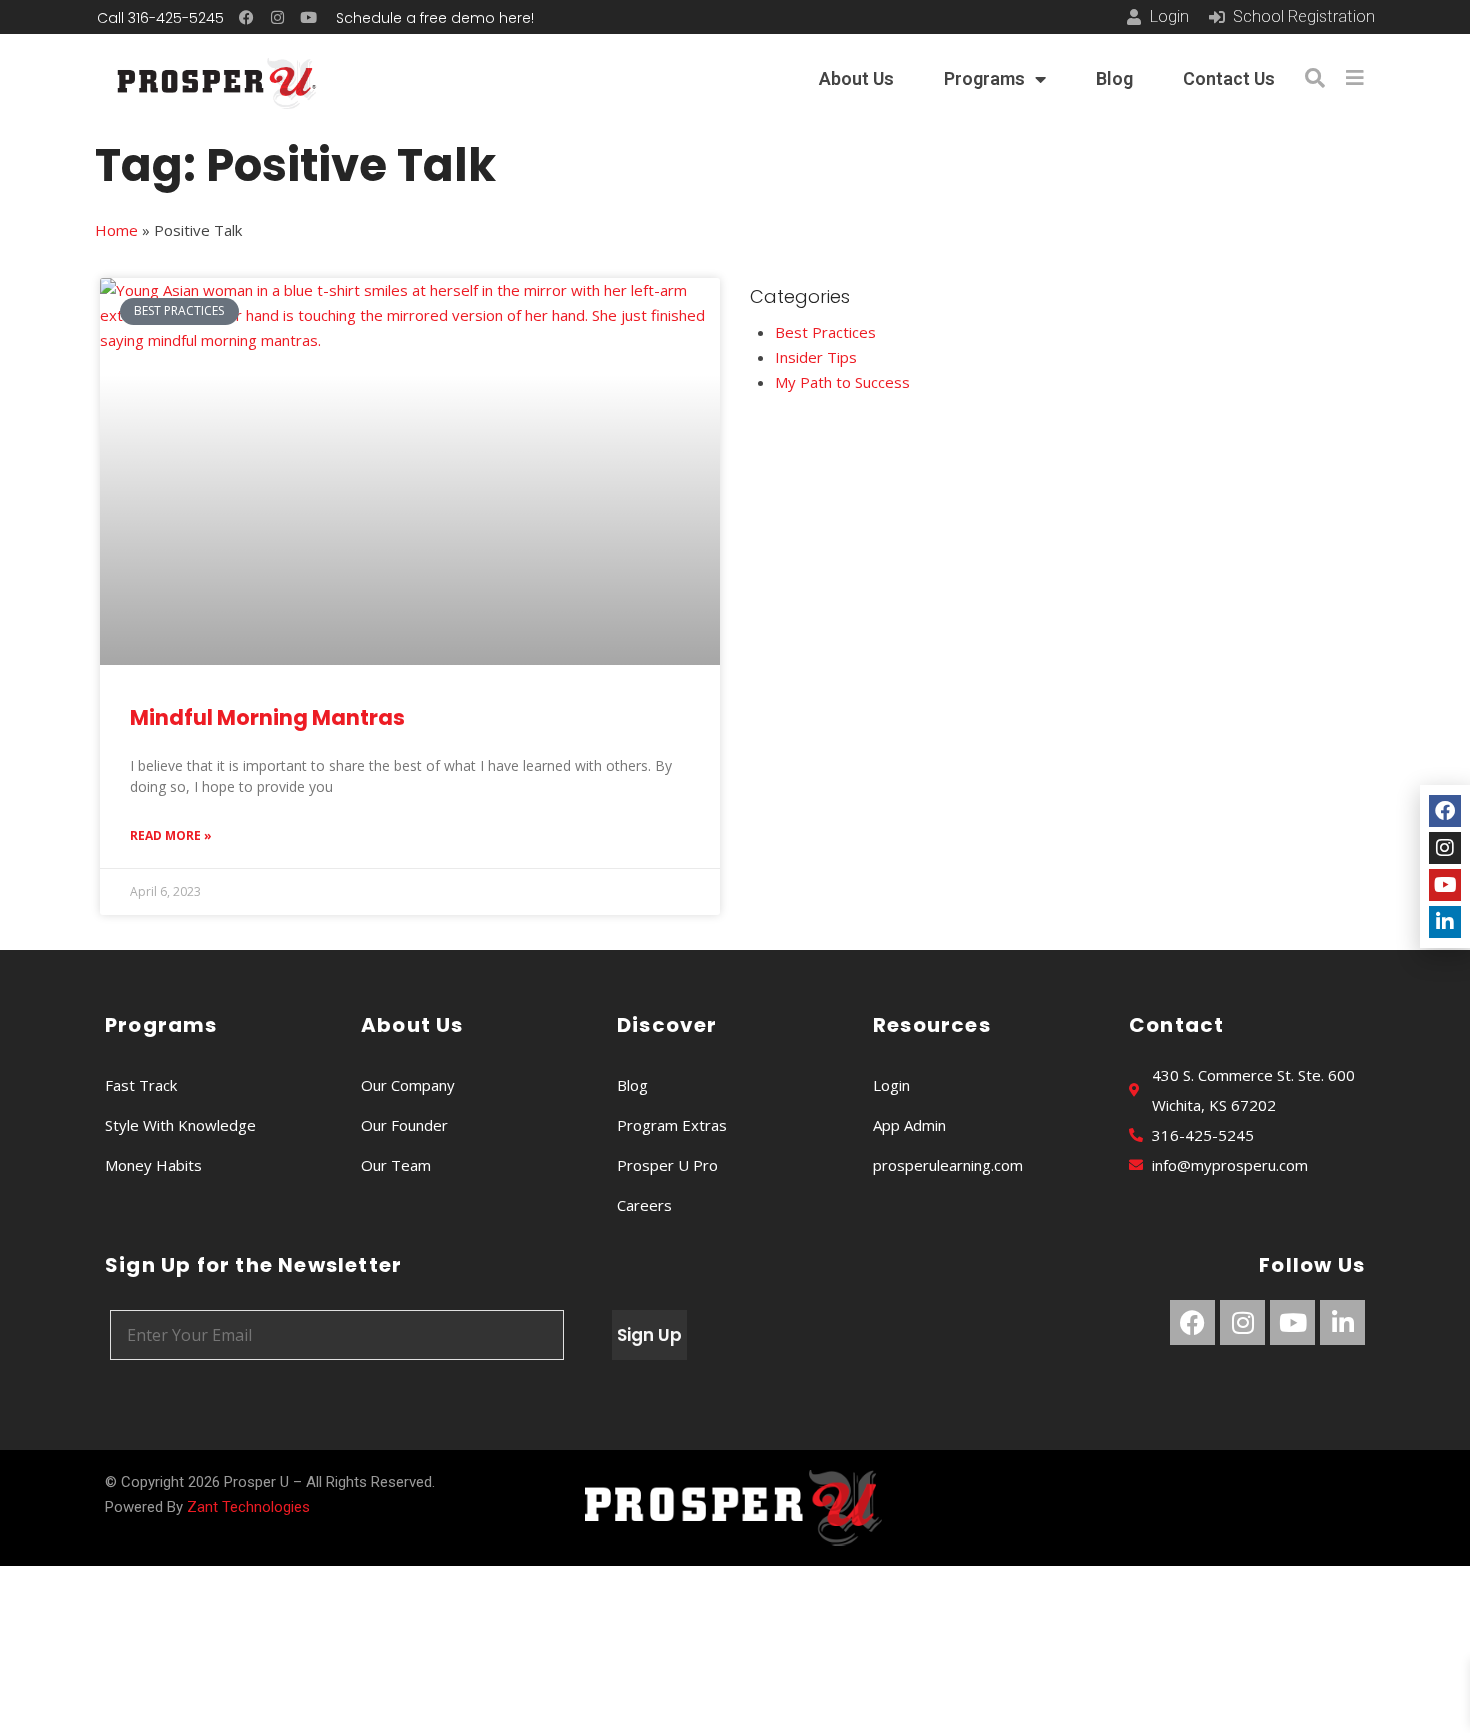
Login (1169, 16)
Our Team (396, 1165)
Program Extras (672, 1125)
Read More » (171, 835)
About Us (856, 78)
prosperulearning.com (948, 1165)
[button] (1315, 78)
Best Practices (825, 332)
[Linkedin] (1342, 1322)
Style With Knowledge (180, 1125)
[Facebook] (246, 17)
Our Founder (404, 1125)
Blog (1114, 78)
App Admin (909, 1125)
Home (116, 230)
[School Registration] (1217, 17)
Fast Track (141, 1085)
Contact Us (1229, 78)
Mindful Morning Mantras (267, 717)
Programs (984, 78)
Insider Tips (816, 357)
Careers (644, 1205)
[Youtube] (308, 17)
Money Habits (153, 1165)
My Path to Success (842, 382)
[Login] (1134, 17)
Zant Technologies (248, 1507)
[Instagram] (277, 17)
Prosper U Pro (667, 1165)
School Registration (1304, 16)
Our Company (408, 1085)
